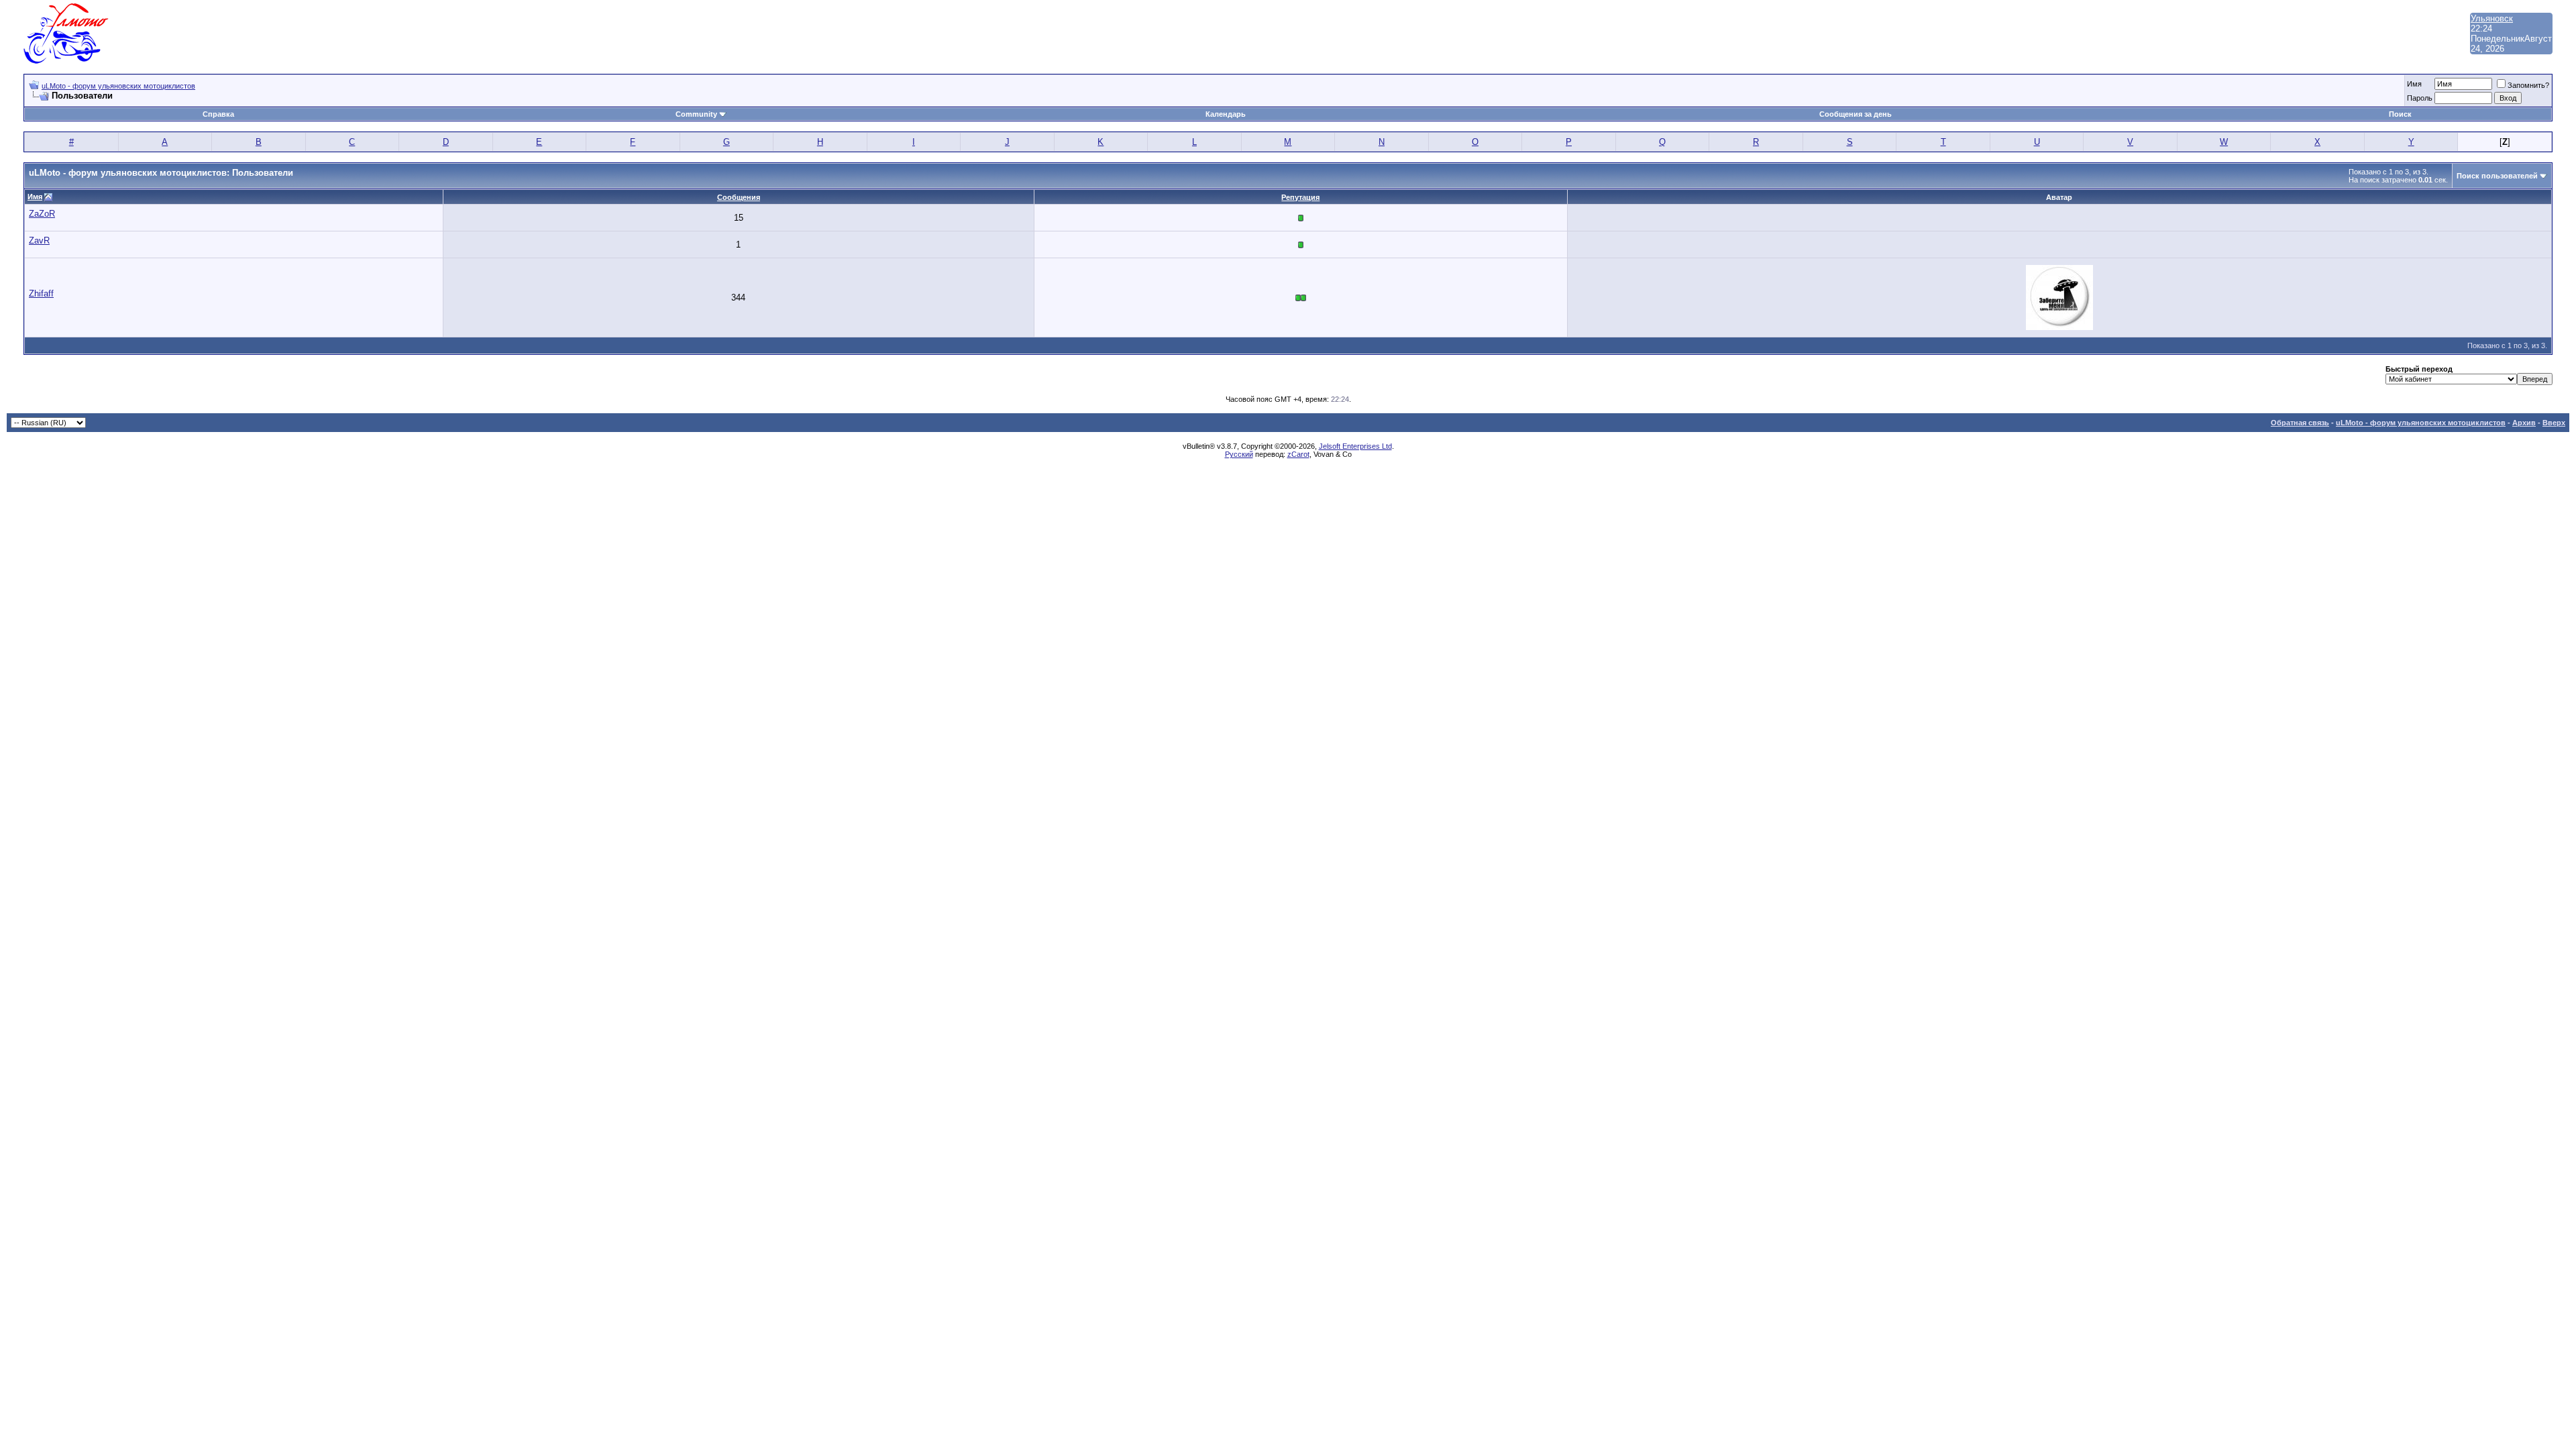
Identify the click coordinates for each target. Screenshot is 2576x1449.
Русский (1239, 454)
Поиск (2400, 114)
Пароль (2420, 98)
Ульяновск (2492, 18)
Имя (2414, 84)
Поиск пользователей (2497, 176)
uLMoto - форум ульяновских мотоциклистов (118, 86)
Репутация (1300, 197)
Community (696, 114)
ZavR (39, 240)
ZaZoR (42, 214)
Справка (218, 114)
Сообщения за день (1856, 114)
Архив (2524, 423)
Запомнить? (2528, 85)
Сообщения (739, 197)
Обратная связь (2300, 423)
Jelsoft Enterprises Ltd (1355, 446)
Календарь (1226, 114)
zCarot (1298, 454)
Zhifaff (41, 293)
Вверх (2554, 423)
